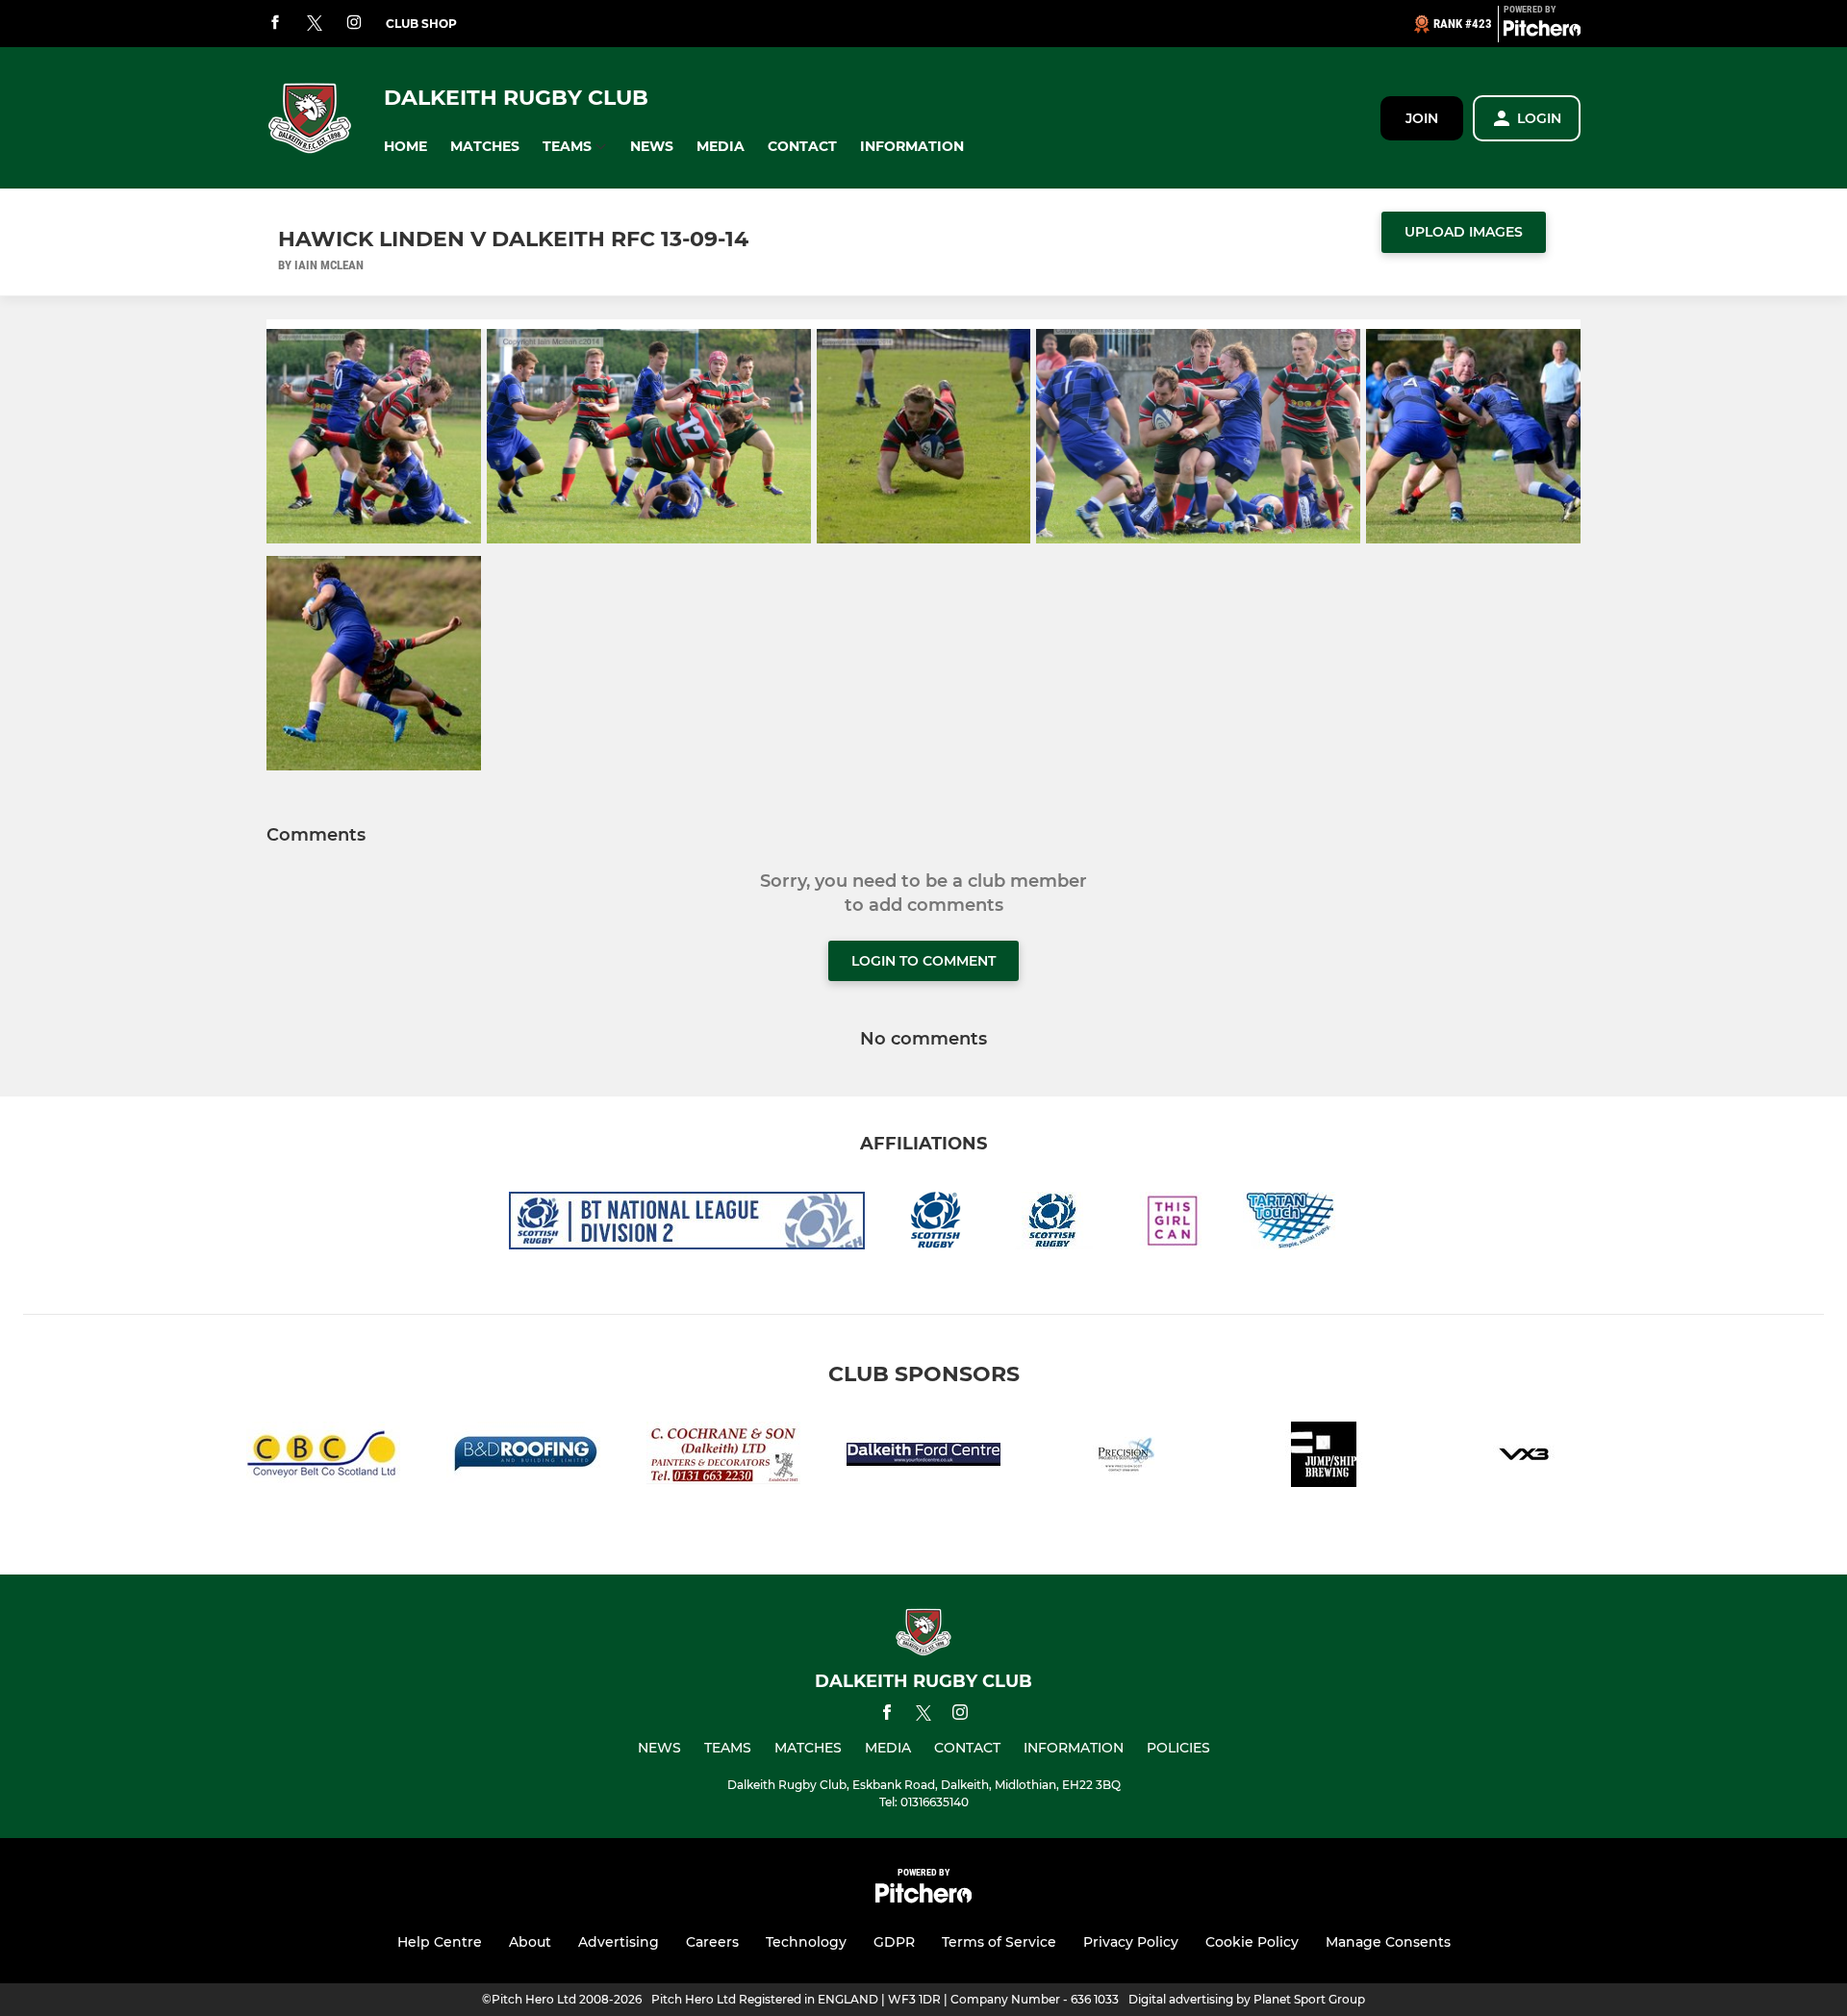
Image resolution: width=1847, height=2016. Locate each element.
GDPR (894, 1942)
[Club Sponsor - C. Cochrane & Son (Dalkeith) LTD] (723, 1458)
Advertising (619, 1942)
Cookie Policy (1252, 1942)
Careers (712, 1942)
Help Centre (440, 1942)
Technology (806, 1942)
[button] (405, 147)
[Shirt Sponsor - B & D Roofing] (523, 1458)
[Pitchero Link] (1542, 32)
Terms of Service (999, 1942)
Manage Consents (1388, 1942)
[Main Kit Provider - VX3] (1524, 1458)
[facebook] (275, 24)
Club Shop (421, 24)
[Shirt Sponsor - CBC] (323, 1458)
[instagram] (354, 24)
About (530, 1942)
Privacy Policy (1131, 1942)
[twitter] (315, 24)
